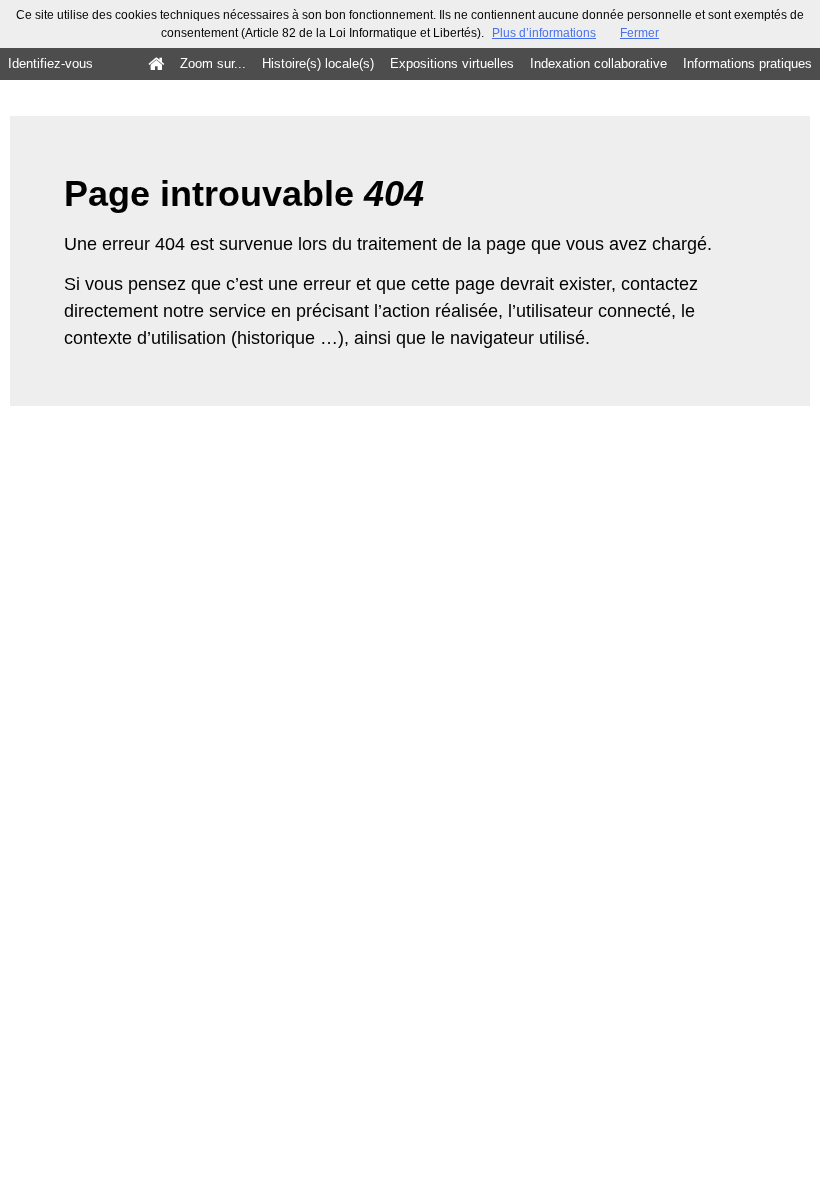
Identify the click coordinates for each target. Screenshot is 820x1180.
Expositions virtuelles (452, 63)
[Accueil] (156, 64)
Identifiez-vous (50, 63)
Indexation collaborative (598, 63)
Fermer (639, 33)
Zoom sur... (213, 63)
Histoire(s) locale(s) (318, 63)
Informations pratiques (747, 63)
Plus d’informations (544, 33)
